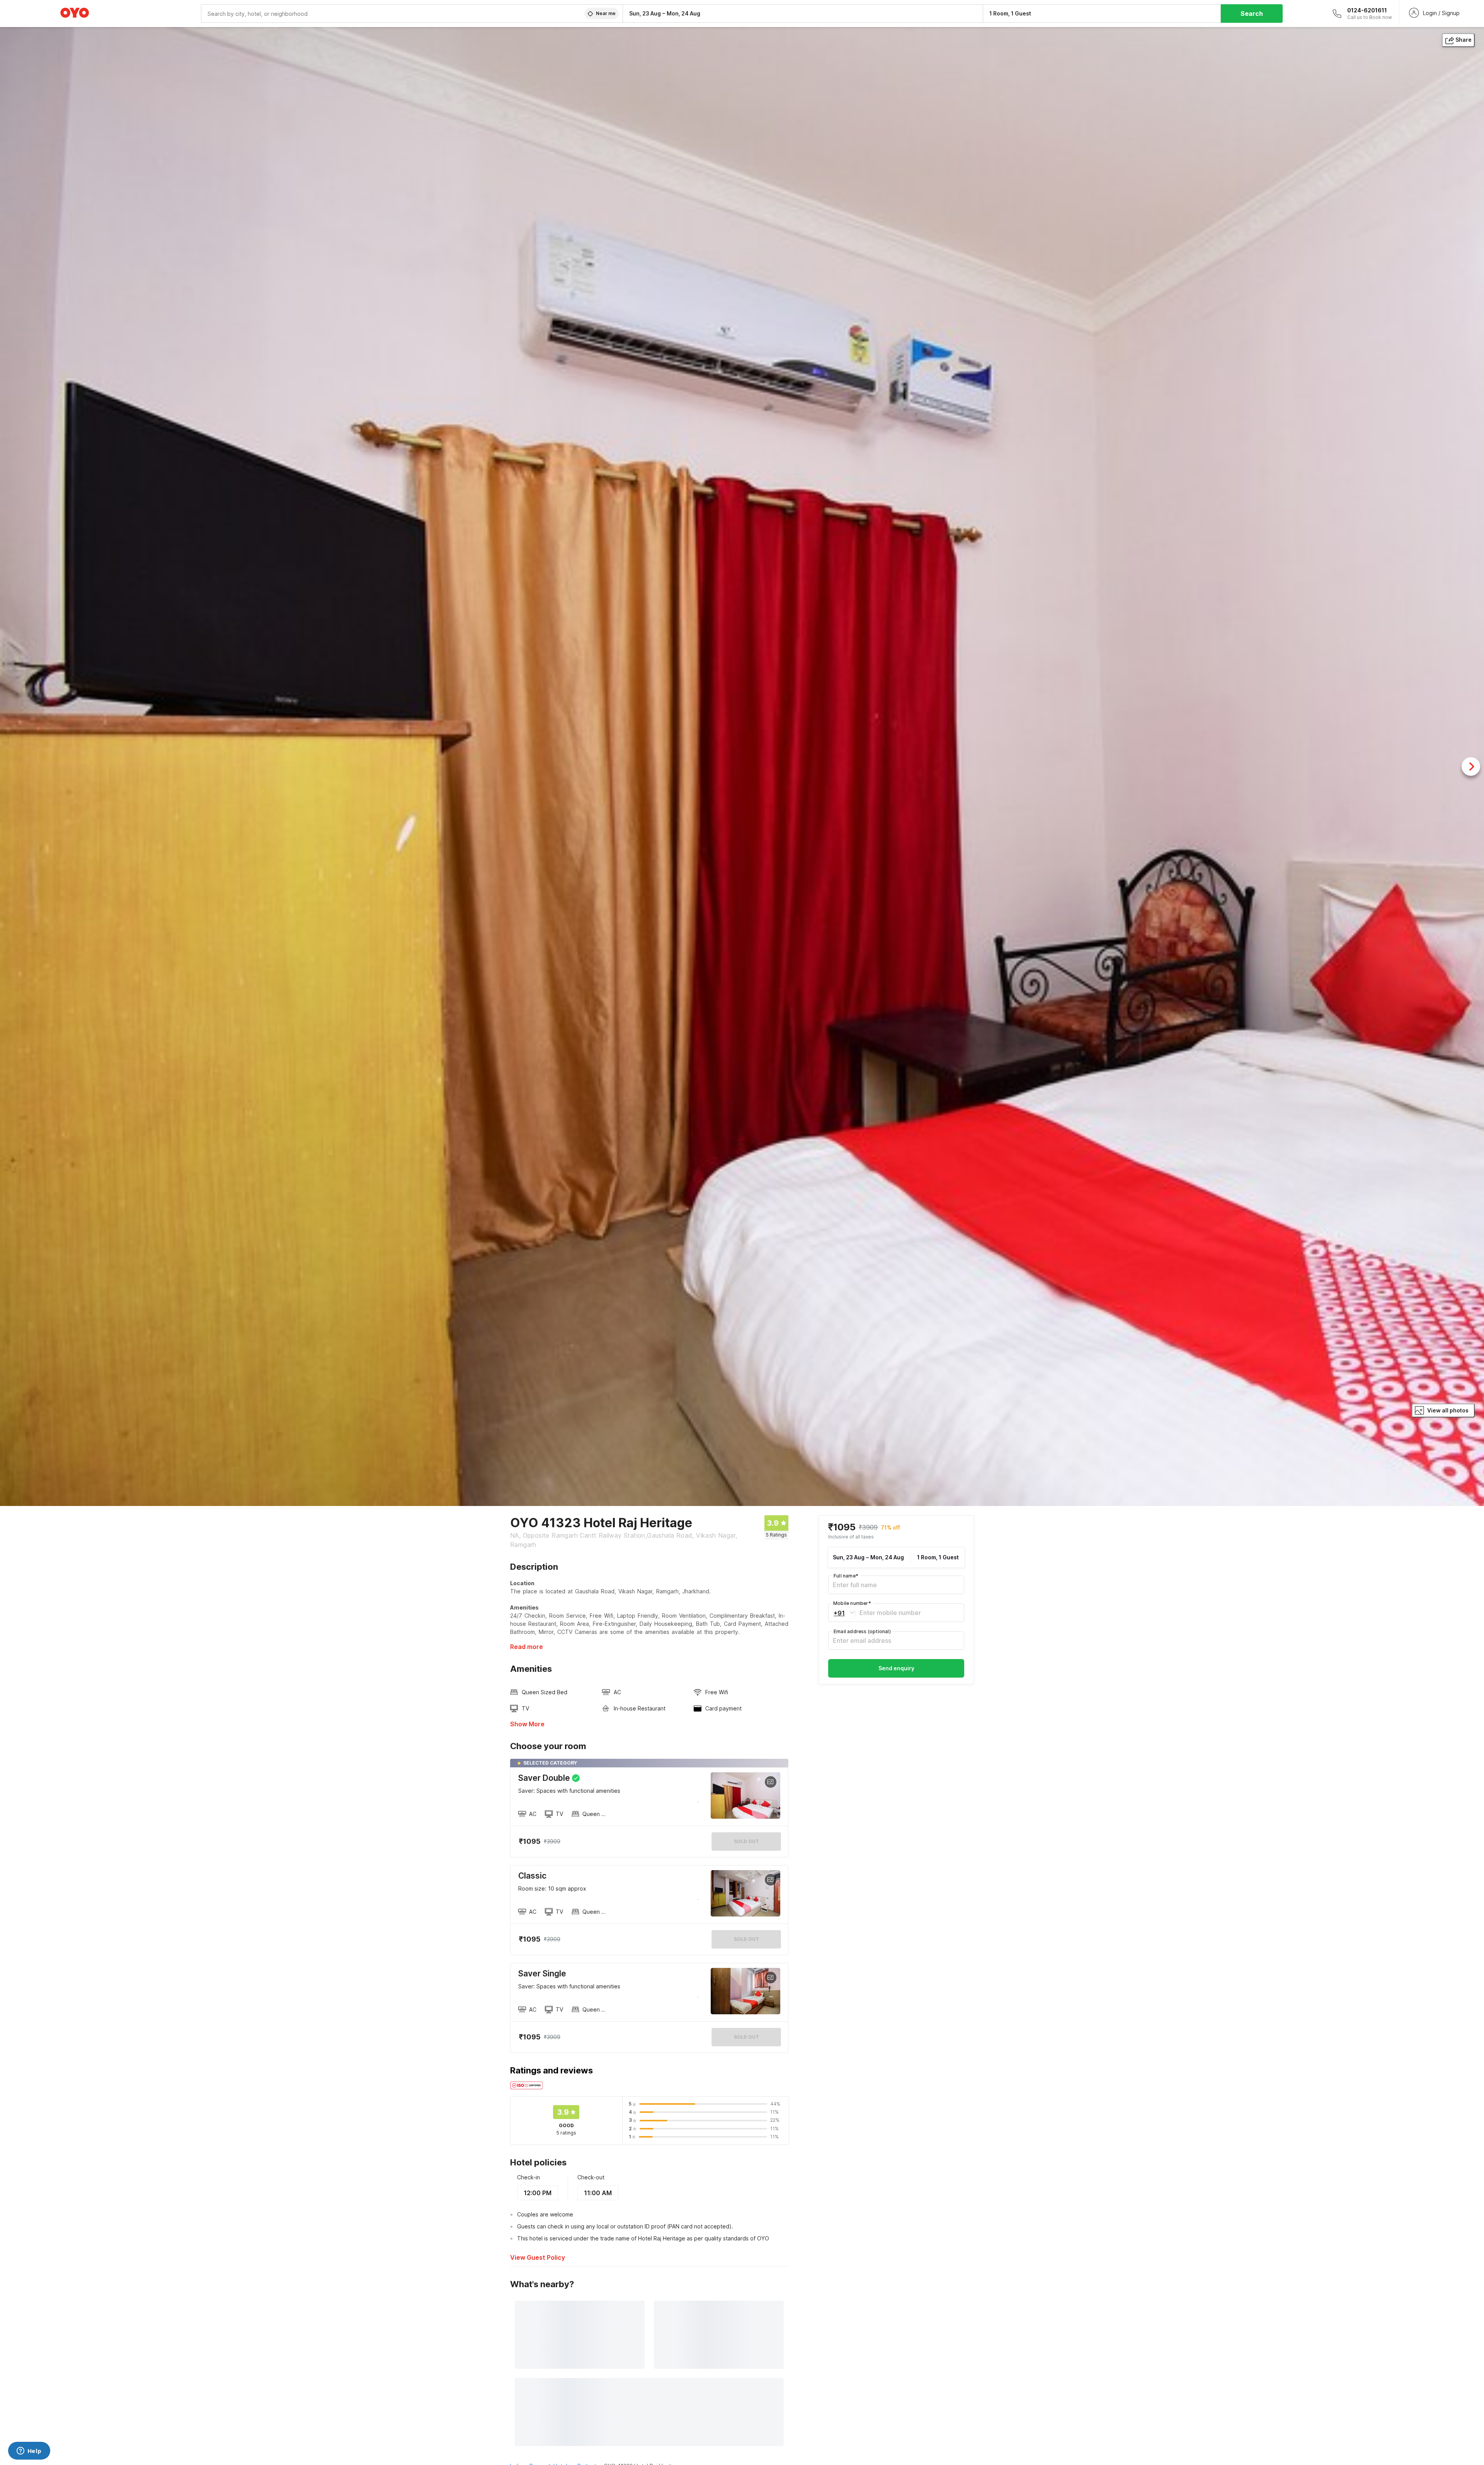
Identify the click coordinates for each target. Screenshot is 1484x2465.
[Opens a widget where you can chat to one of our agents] (29, 2451)
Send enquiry (896, 1668)
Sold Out (746, 1939)
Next (1471, 767)
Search (1252, 14)
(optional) (862, 1631)
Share (1464, 40)
